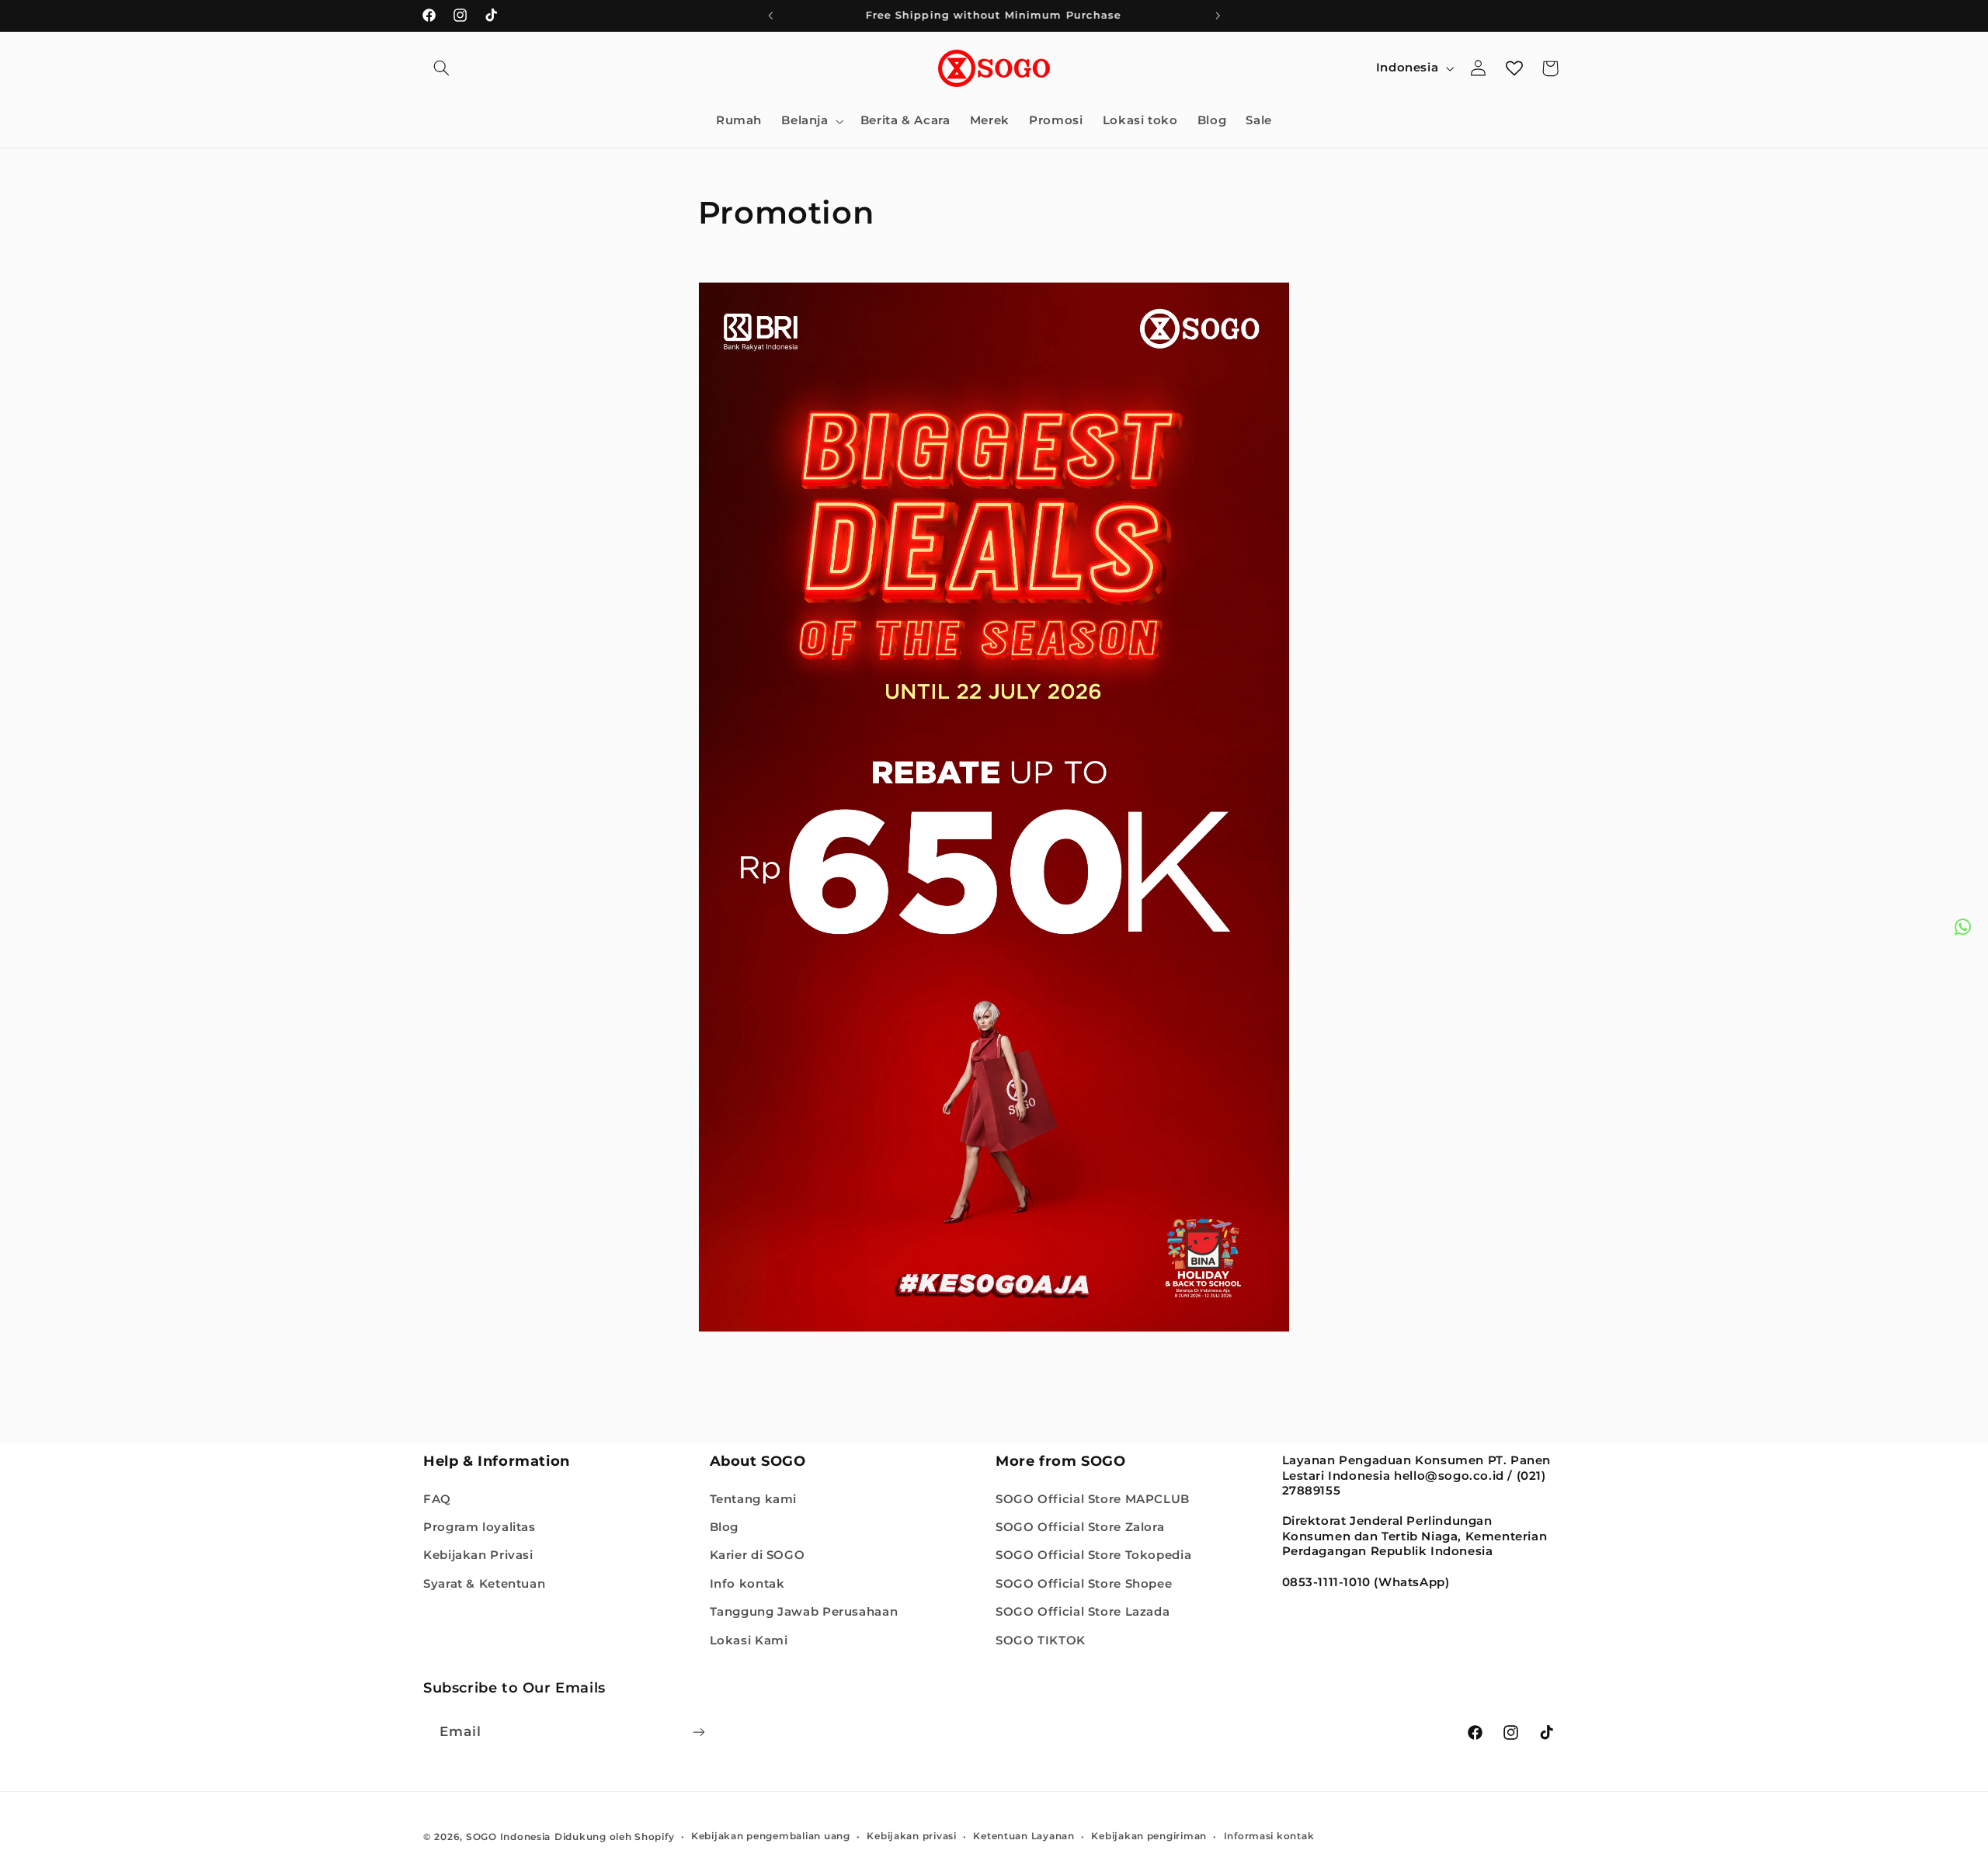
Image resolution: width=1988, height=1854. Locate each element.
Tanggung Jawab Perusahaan (804, 1612)
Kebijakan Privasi (478, 1555)
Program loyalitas (480, 1526)
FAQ (437, 1498)
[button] (441, 68)
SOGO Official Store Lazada (1083, 1612)
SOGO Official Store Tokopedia (1093, 1555)
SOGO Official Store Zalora (1080, 1526)
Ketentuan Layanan (1024, 1836)
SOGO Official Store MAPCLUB (1093, 1498)
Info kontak (747, 1583)
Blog (725, 1526)
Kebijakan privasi (912, 1836)
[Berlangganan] (699, 1732)
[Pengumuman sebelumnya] (770, 16)
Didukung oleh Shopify (614, 1836)
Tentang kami (754, 1498)
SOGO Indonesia (508, 1836)
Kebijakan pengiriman (1149, 1836)
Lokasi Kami (749, 1640)
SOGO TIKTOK (1041, 1640)
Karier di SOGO (758, 1555)
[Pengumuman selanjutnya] (1218, 16)
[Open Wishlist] (1514, 68)
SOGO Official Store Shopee (1084, 1583)
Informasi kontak (1269, 1836)
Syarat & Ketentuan (484, 1583)
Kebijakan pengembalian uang (771, 1836)
